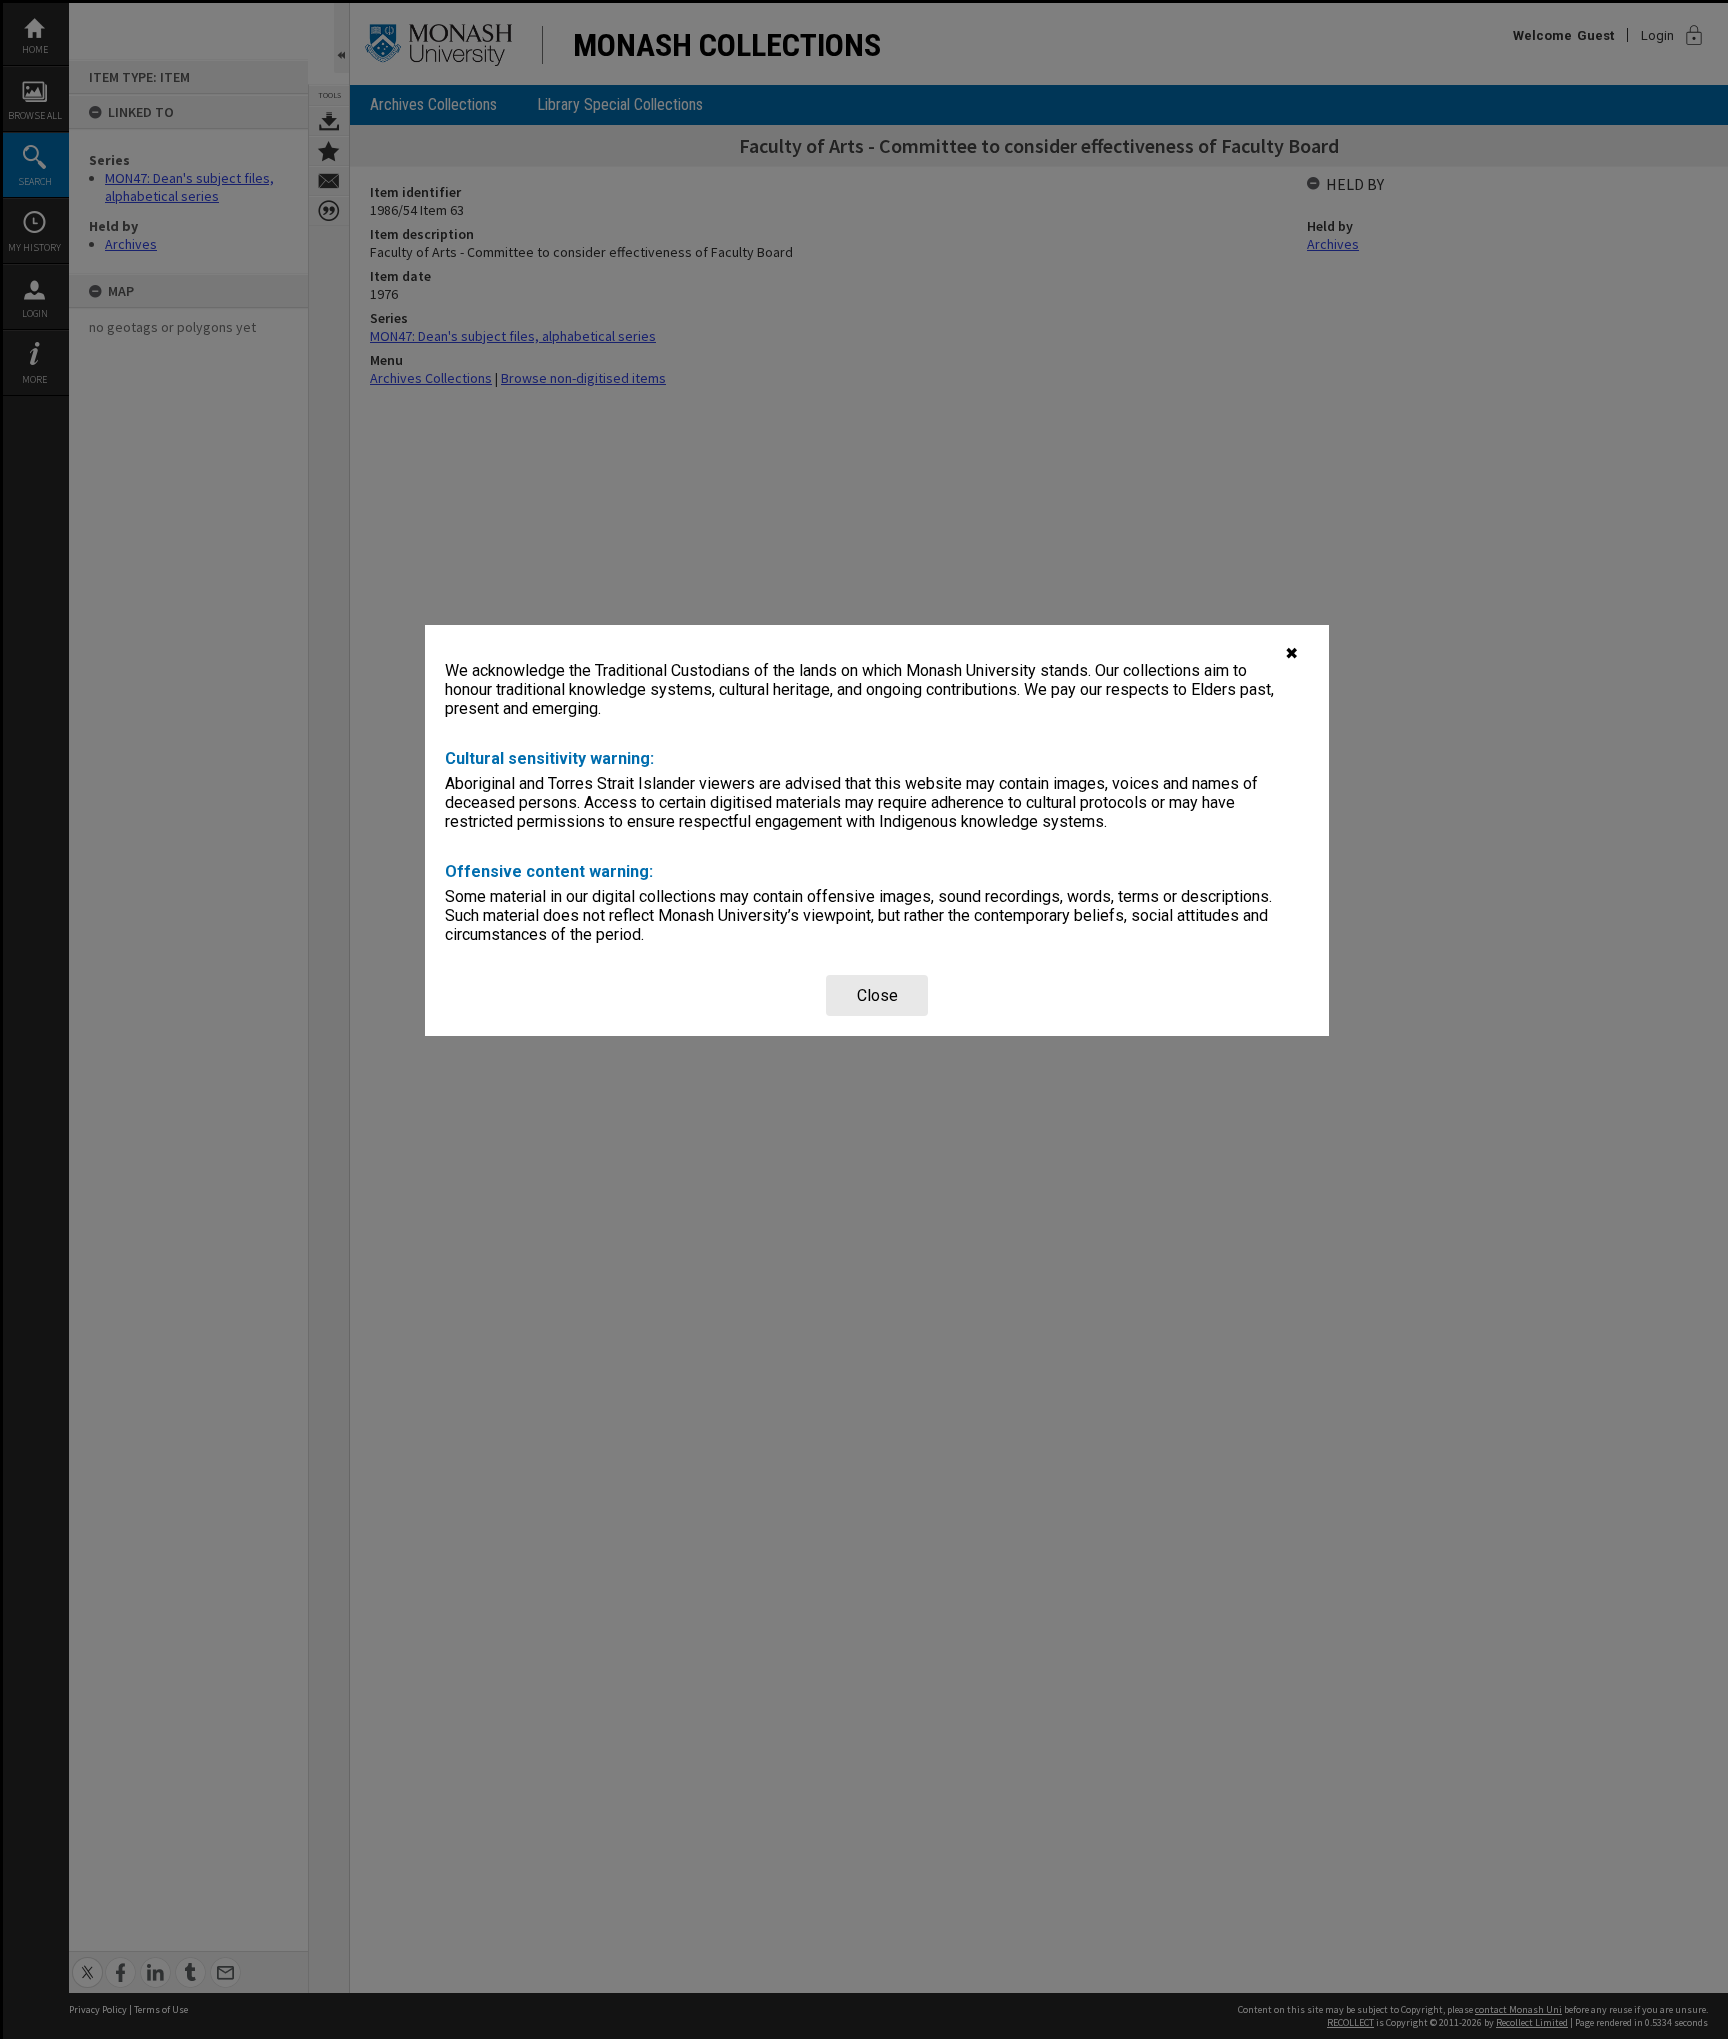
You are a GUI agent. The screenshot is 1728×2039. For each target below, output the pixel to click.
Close (877, 995)
